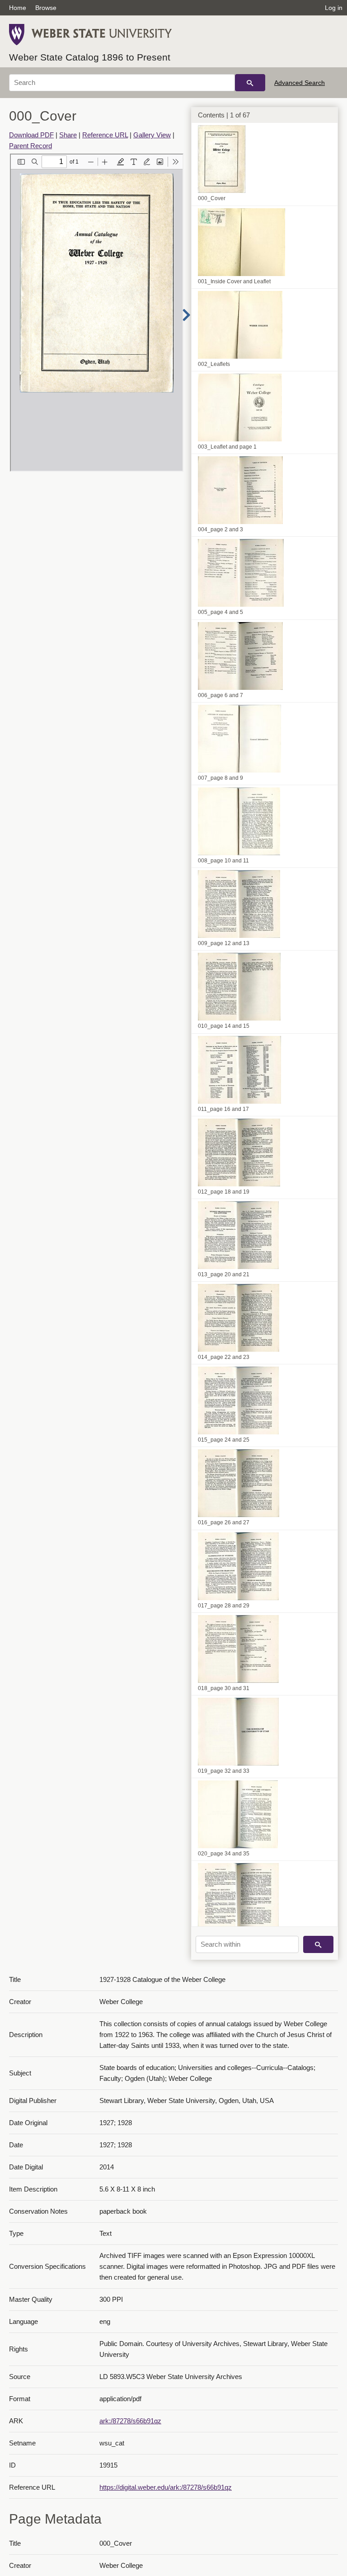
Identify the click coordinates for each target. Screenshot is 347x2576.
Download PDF (31, 135)
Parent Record (30, 146)
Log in (334, 8)
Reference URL (105, 135)
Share (68, 135)
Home (18, 8)
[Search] (250, 83)
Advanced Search (300, 83)
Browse (46, 8)
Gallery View (152, 135)
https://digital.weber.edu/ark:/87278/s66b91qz (166, 2487)
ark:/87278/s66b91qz (130, 2421)
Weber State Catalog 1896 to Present (90, 57)
